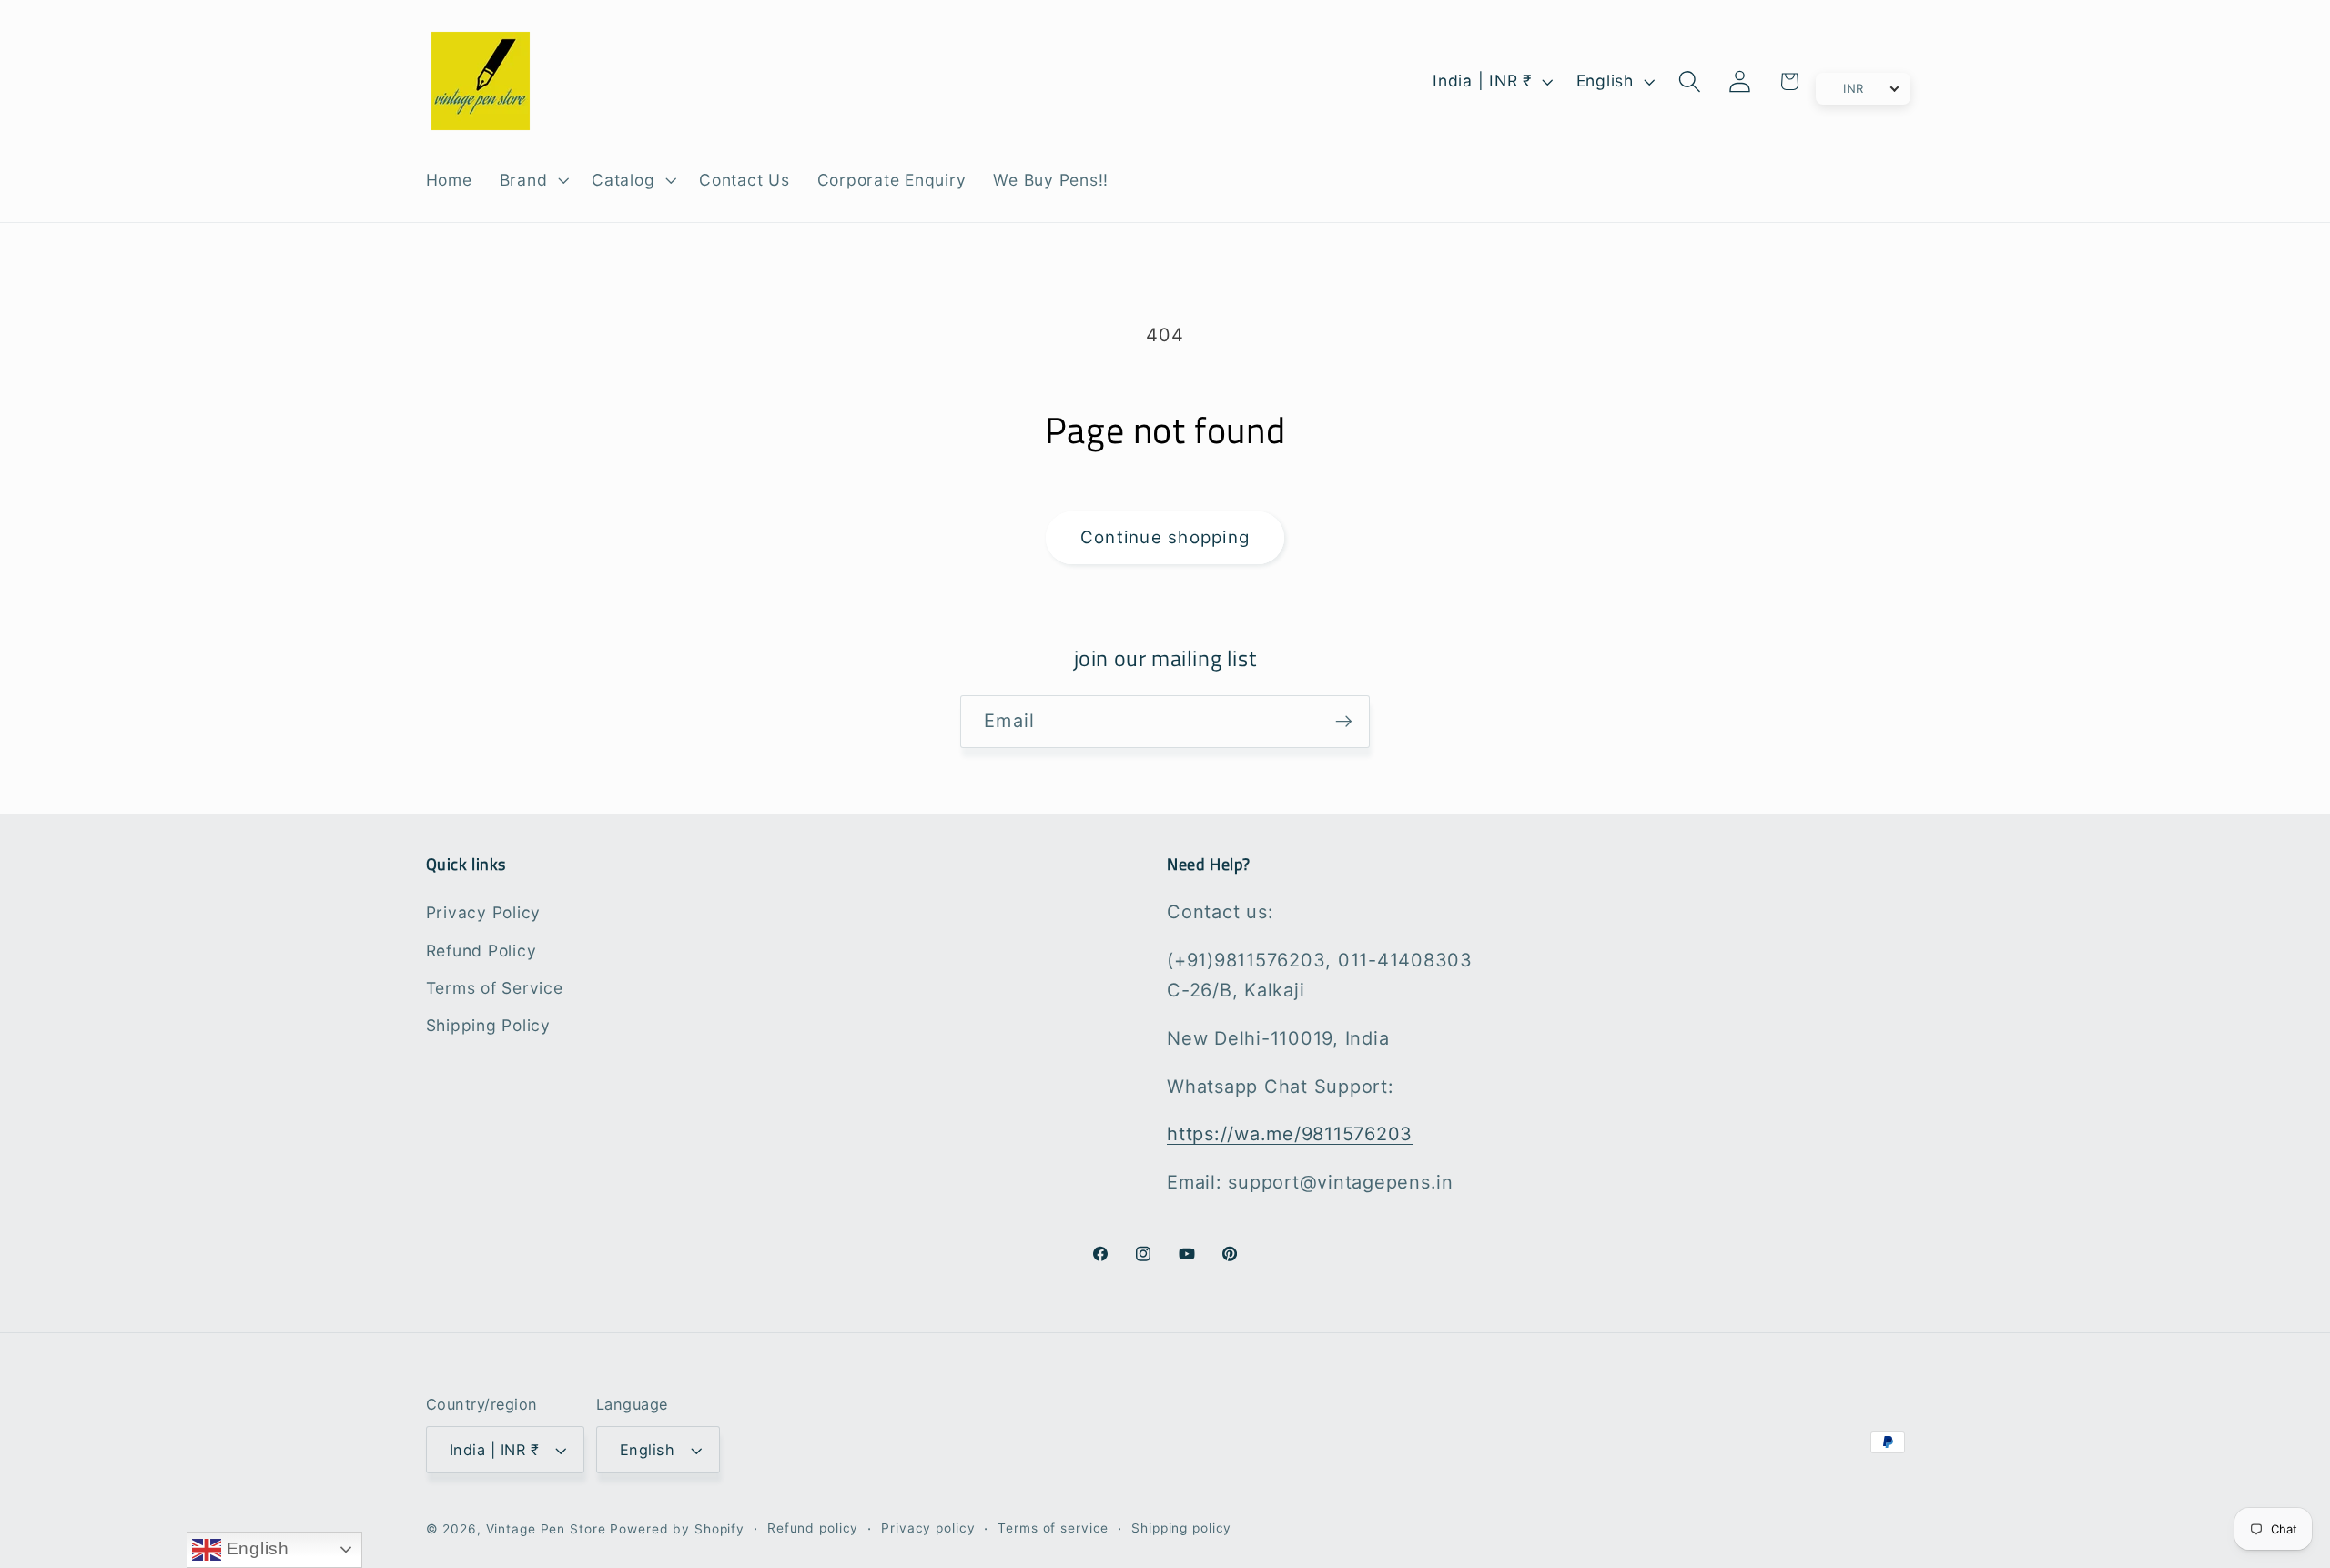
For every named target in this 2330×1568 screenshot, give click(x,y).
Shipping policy (1181, 1528)
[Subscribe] (1344, 722)
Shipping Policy (488, 1025)
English (255, 1548)
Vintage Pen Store (546, 1529)
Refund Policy (481, 951)
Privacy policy (928, 1528)
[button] (532, 180)
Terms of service (1053, 1528)
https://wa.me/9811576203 (1290, 1134)
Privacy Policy (484, 912)
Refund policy (813, 1528)
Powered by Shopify (677, 1529)
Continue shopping (1165, 537)
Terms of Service (495, 988)
